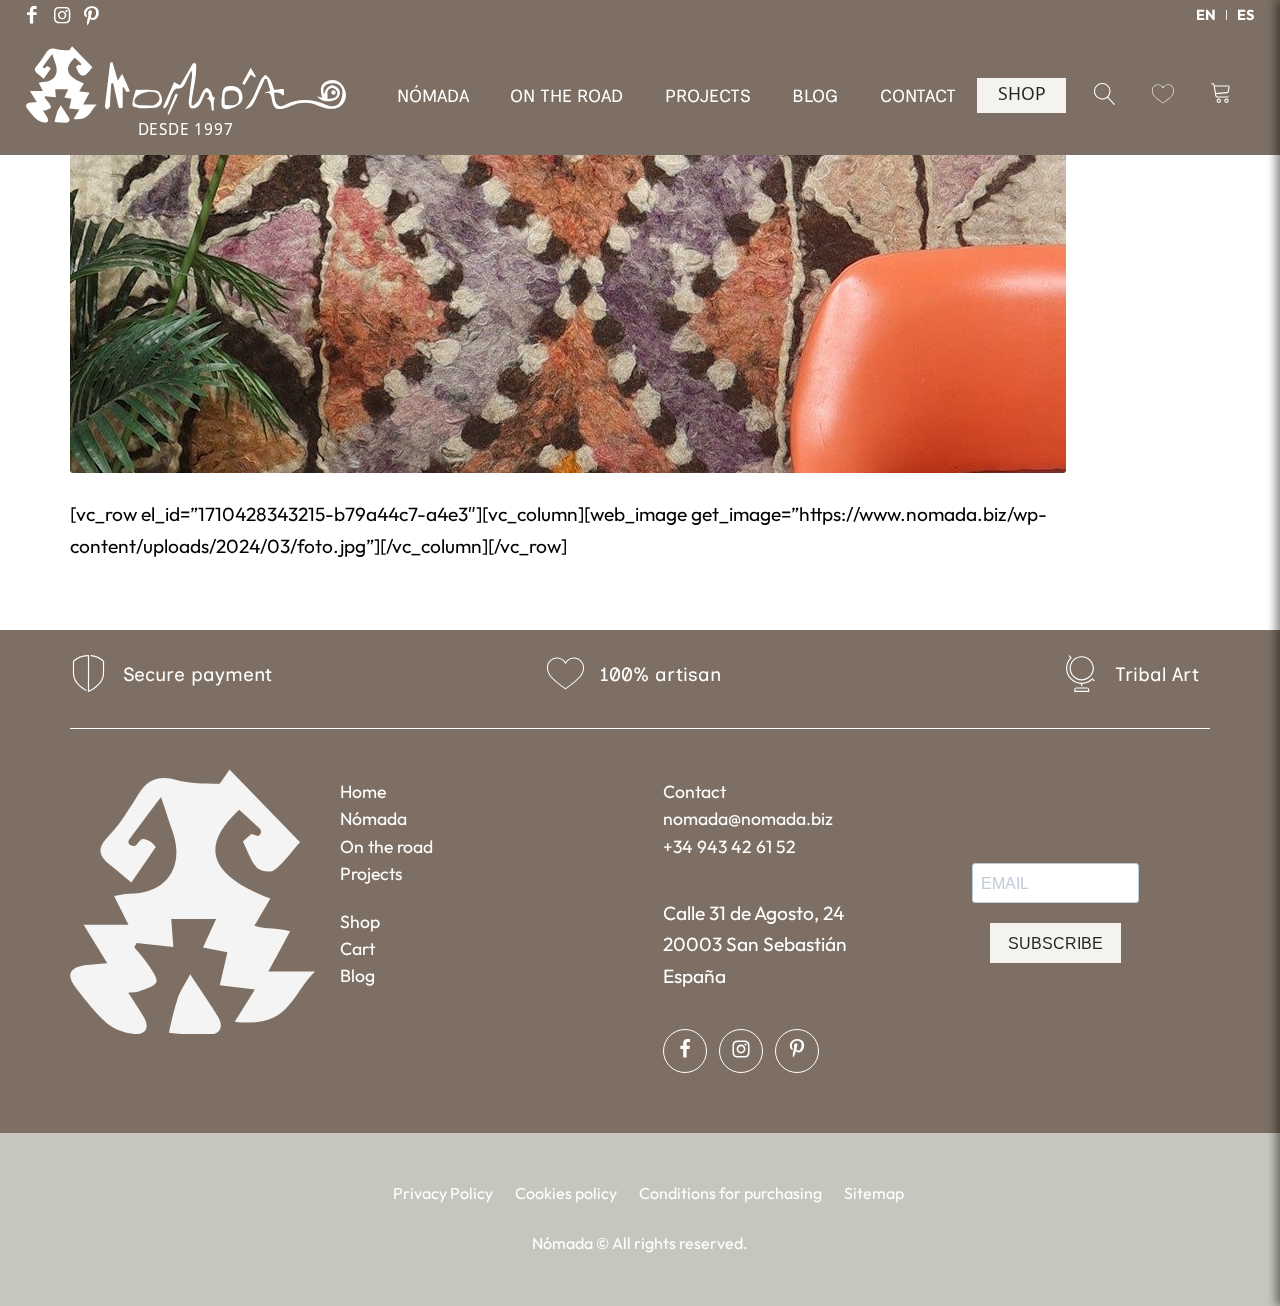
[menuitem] (1206, 15)
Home (363, 791)
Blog (357, 975)
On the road (386, 846)
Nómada (373, 818)
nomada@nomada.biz (748, 818)
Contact (694, 791)
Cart (357, 948)
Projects (371, 873)
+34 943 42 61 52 (729, 846)
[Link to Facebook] (32, 15)
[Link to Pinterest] (92, 15)
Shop (360, 921)
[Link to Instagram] (62, 15)
